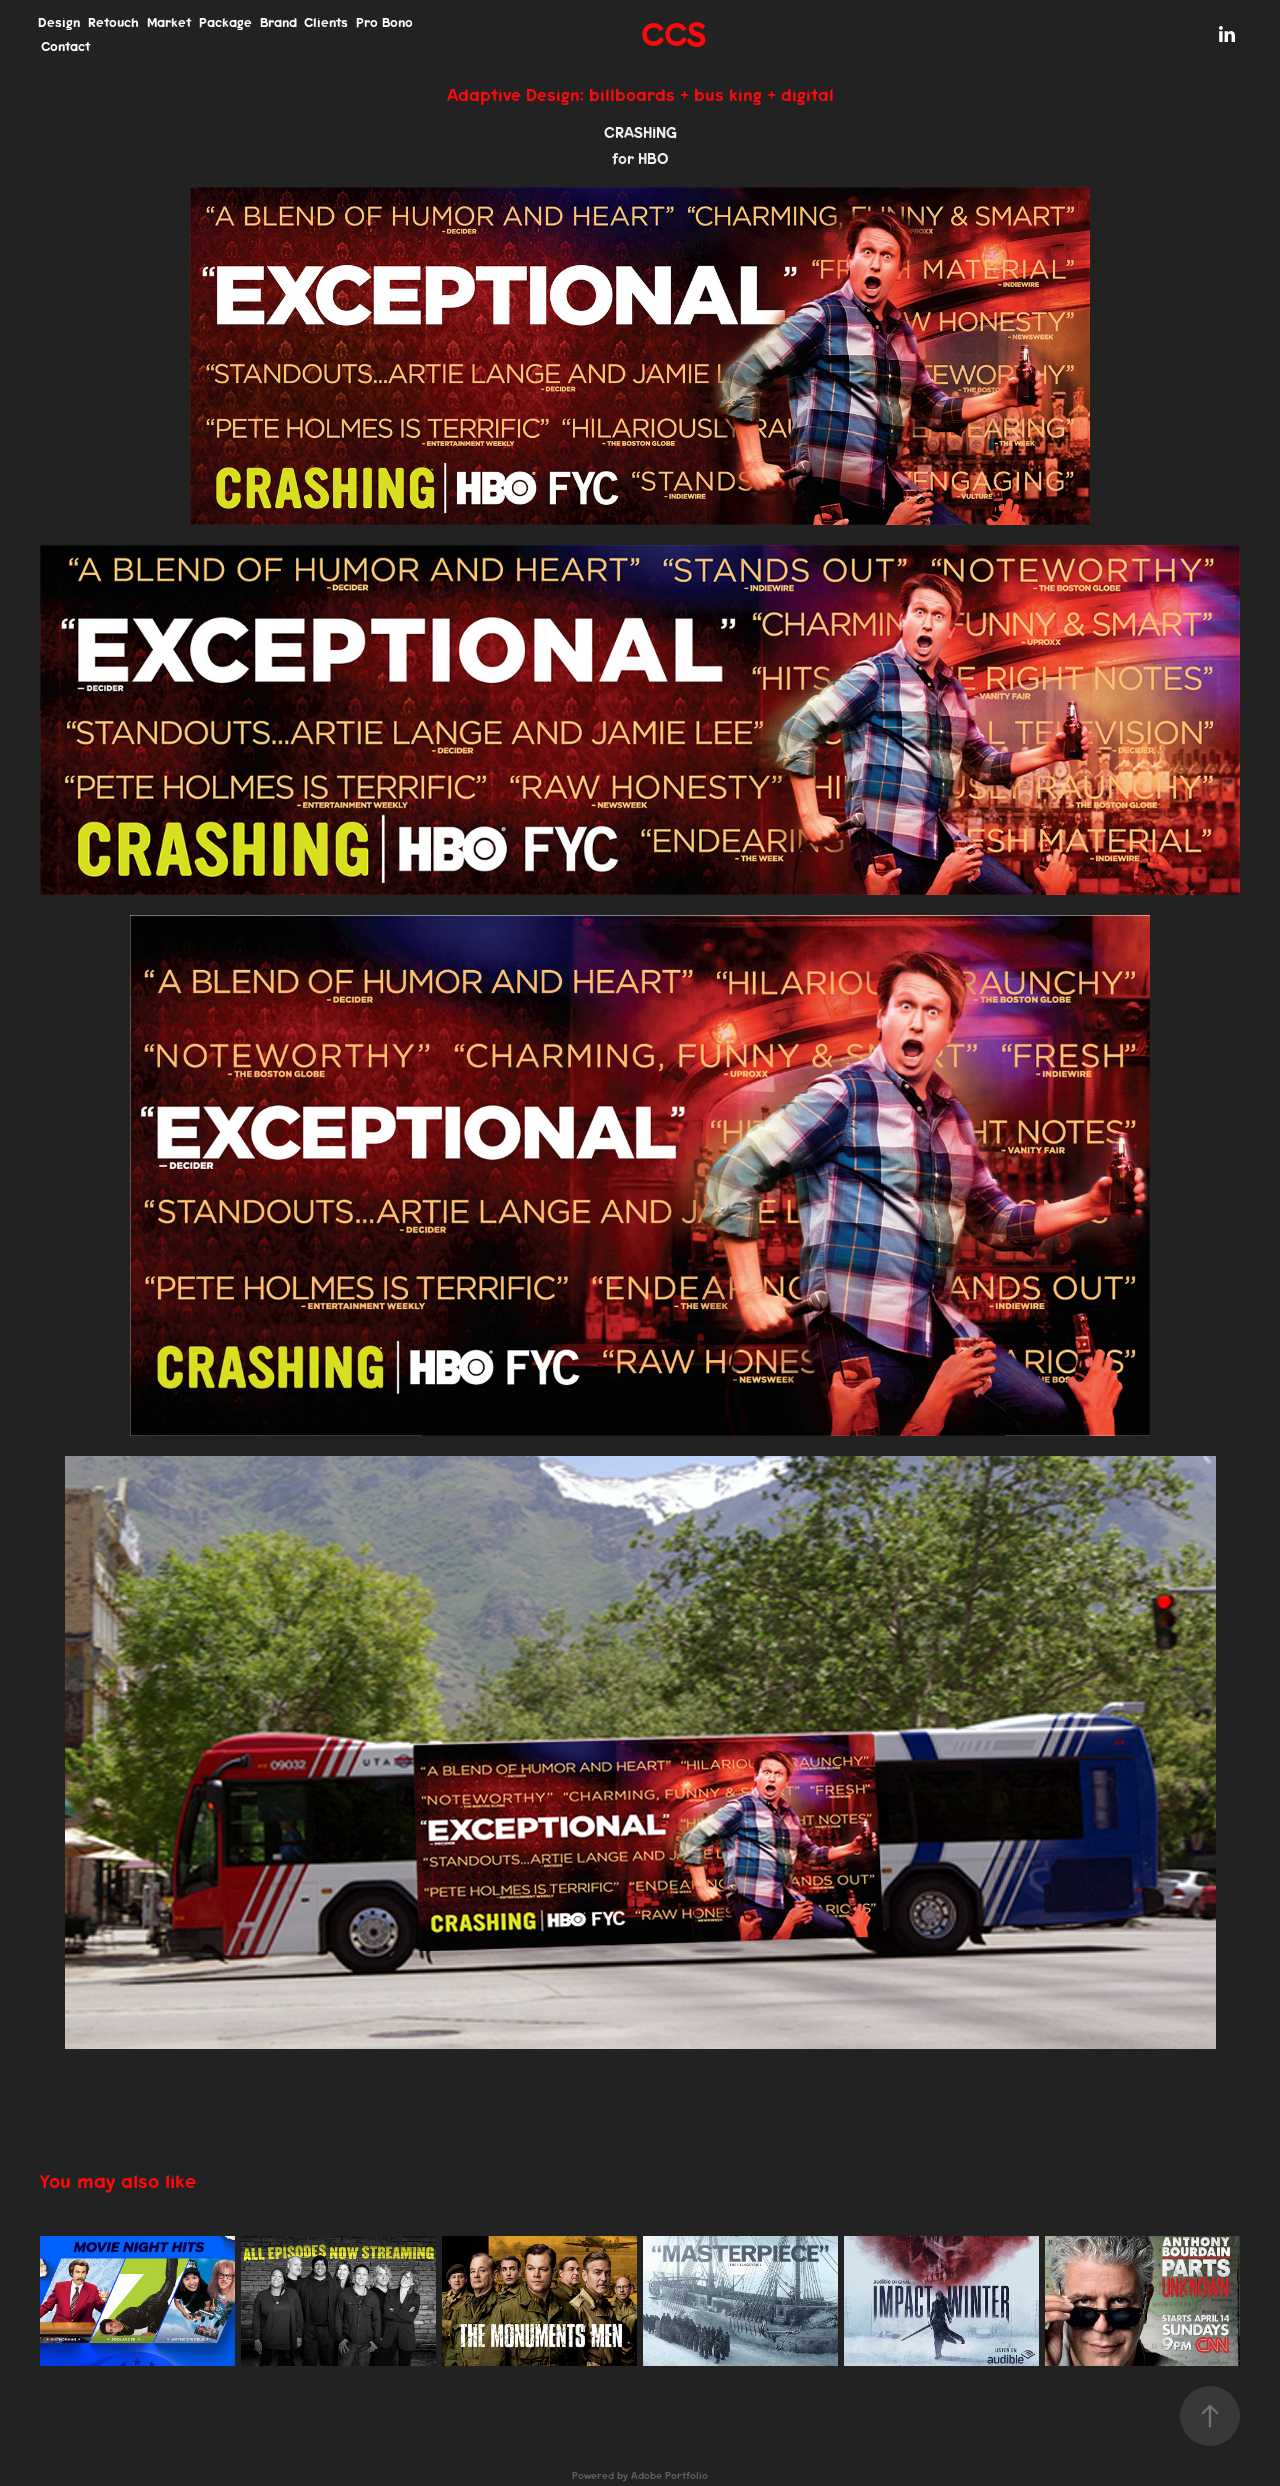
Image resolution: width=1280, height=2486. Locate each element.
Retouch (113, 22)
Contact (65, 46)
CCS (673, 34)
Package (225, 22)
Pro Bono (384, 22)
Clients (326, 22)
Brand (278, 22)
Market (169, 22)
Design (59, 22)
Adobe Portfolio (669, 2476)
